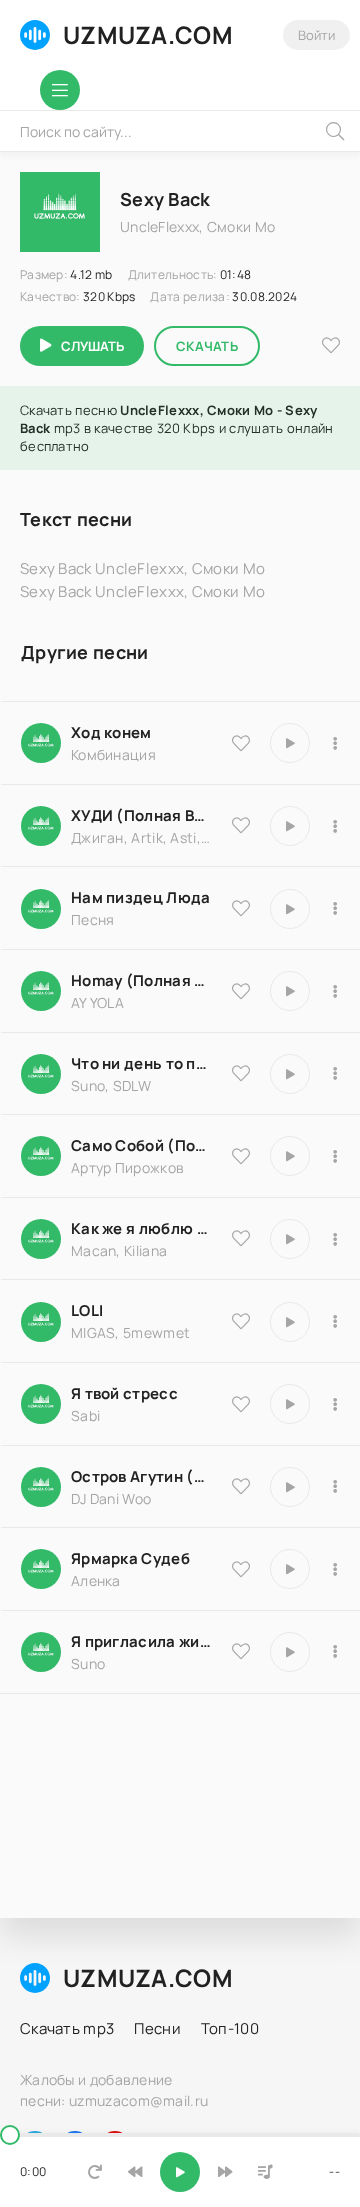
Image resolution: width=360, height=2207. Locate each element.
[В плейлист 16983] (335, 991)
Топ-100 (230, 2028)
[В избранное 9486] (241, 1238)
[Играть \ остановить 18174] (290, 909)
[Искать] (335, 131)
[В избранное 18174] (241, 908)
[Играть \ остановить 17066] (290, 1652)
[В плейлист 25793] (335, 1074)
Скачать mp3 (67, 2028)
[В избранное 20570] (241, 1321)
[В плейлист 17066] (335, 1652)
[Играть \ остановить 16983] (290, 991)
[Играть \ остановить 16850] (290, 1404)
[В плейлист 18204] (335, 1156)
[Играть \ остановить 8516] (290, 1487)
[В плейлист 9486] (335, 1239)
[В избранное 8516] (241, 1486)
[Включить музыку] (180, 2172)
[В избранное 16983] (241, 991)
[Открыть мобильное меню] (60, 90)
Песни (157, 2028)
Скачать (207, 346)
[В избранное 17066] (241, 1651)
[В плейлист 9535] (335, 743)
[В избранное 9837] (241, 825)
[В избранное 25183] (241, 1569)
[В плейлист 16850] (335, 1404)
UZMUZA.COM (148, 34)
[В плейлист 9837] (335, 826)
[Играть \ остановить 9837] (290, 826)
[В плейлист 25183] (335, 1569)
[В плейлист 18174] (335, 909)
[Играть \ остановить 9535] (290, 743)
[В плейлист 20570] (335, 1322)
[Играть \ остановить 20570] (290, 1322)
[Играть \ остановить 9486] (290, 1239)
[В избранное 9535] (241, 743)
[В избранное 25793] (241, 1073)
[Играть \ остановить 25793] (290, 1074)
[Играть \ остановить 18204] (290, 1156)
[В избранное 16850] (241, 1404)
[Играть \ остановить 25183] (290, 1569)
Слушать (92, 346)
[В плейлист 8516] (335, 1487)
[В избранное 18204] (241, 1156)
